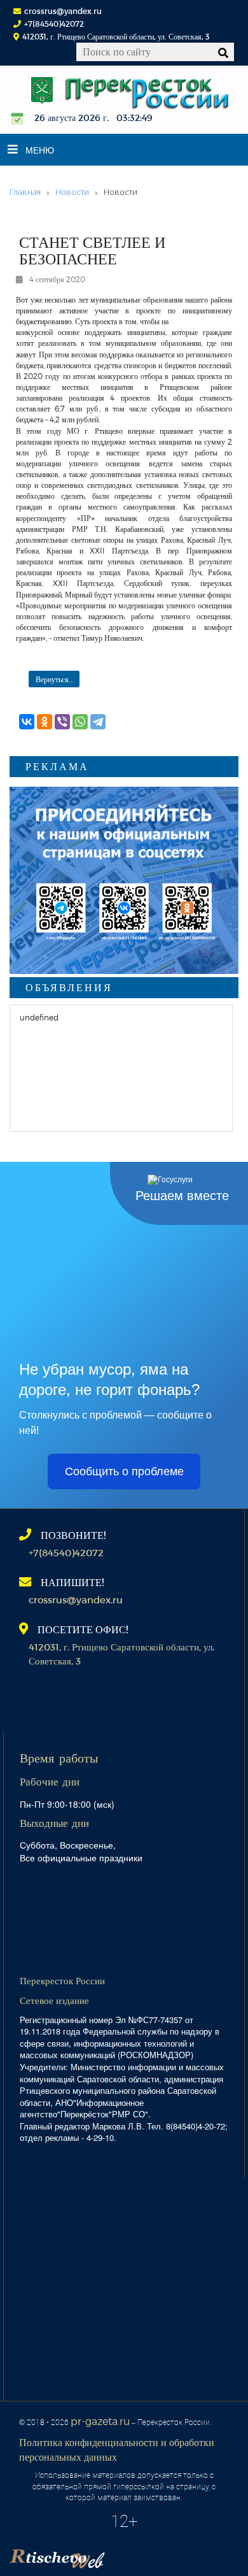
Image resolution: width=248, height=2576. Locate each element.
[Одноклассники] (45, 722)
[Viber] (62, 722)
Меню (40, 150)
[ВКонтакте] (27, 722)
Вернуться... (54, 679)
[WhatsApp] (80, 722)
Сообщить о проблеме (124, 1471)
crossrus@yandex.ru (63, 11)
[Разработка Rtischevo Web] (121, 2554)
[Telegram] (98, 722)
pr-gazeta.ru (100, 2421)
